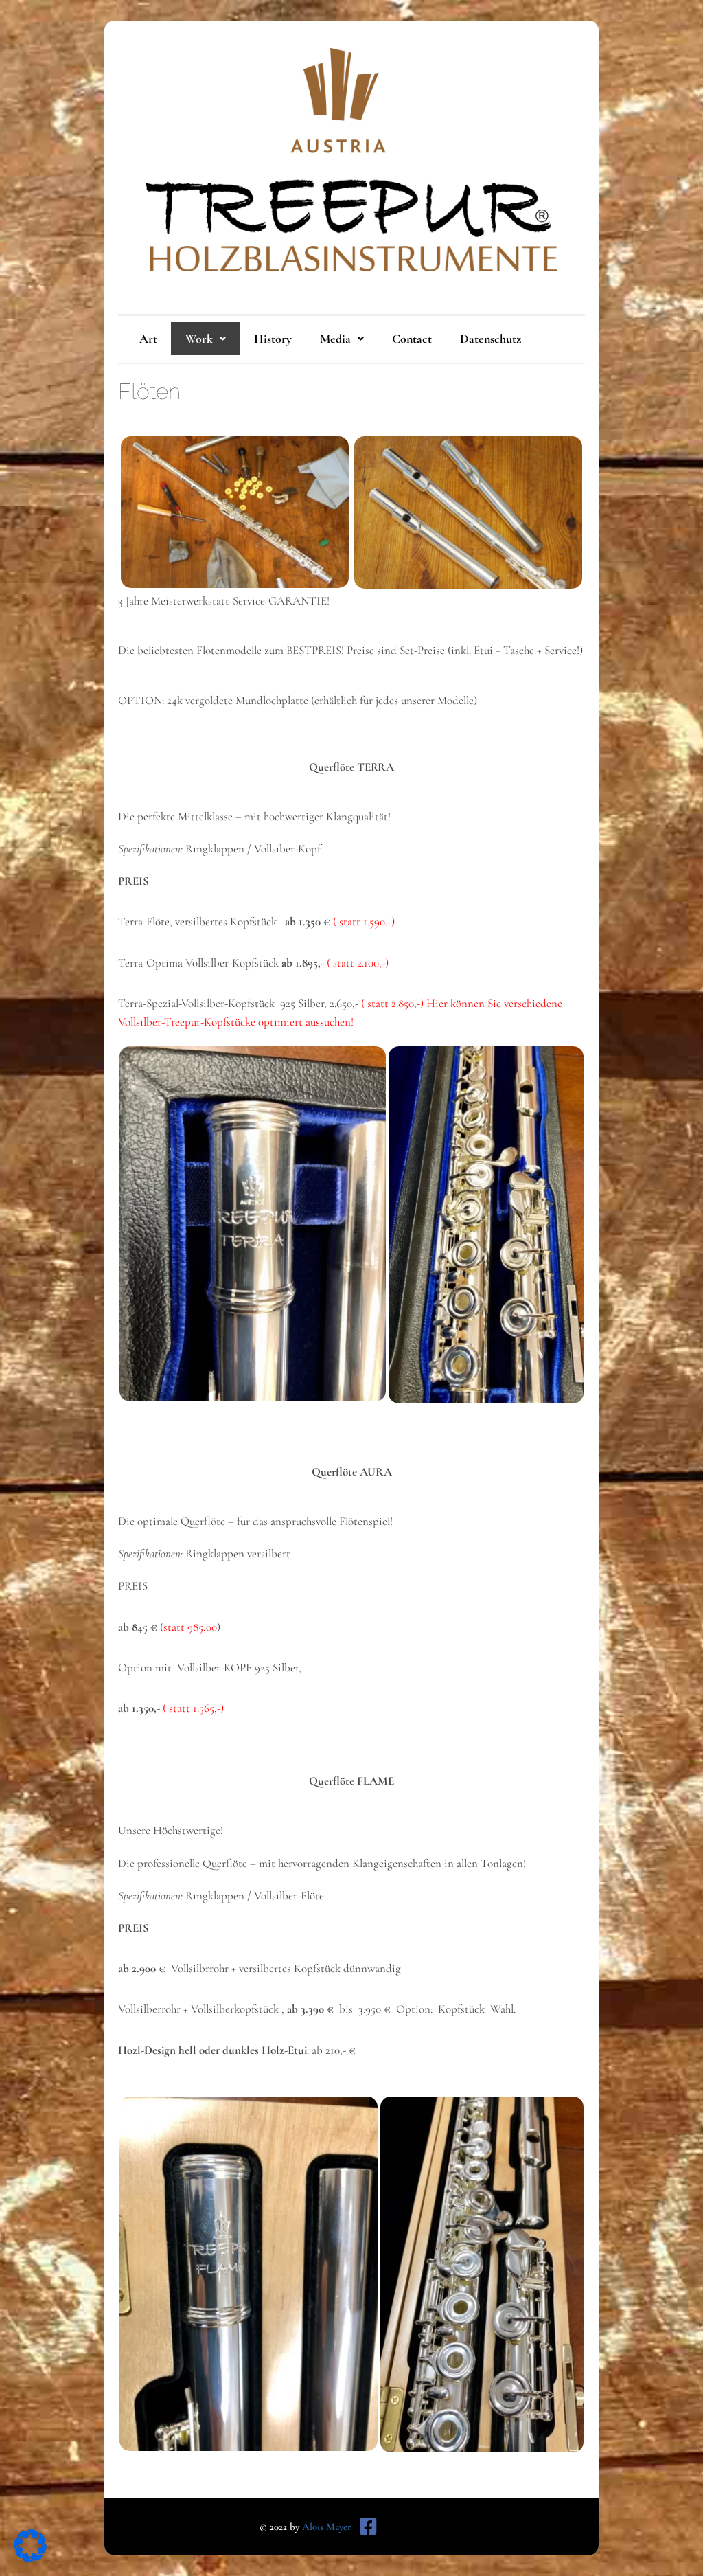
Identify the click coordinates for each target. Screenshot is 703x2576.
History (273, 339)
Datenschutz (491, 339)
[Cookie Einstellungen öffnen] (30, 2558)
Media (335, 339)
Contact (412, 339)
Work (199, 339)
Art (148, 339)
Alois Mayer (327, 2527)
